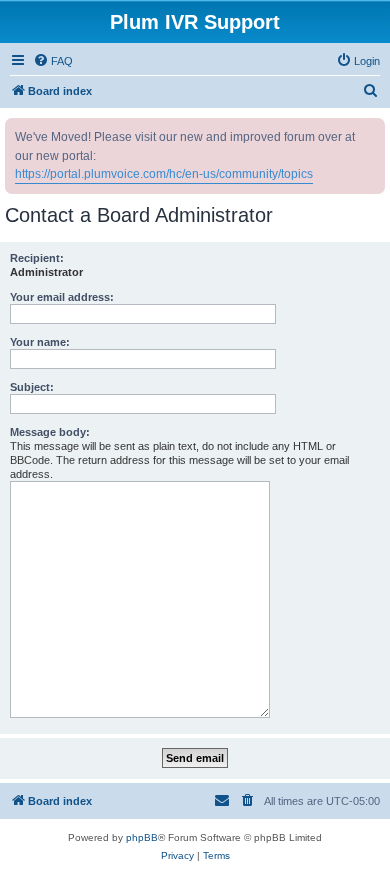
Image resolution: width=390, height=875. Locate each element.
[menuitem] (53, 61)
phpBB (142, 837)
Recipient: (37, 258)
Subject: (32, 387)
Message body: (50, 432)
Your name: (40, 342)
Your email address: (62, 297)
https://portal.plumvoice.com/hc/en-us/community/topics (164, 174)
